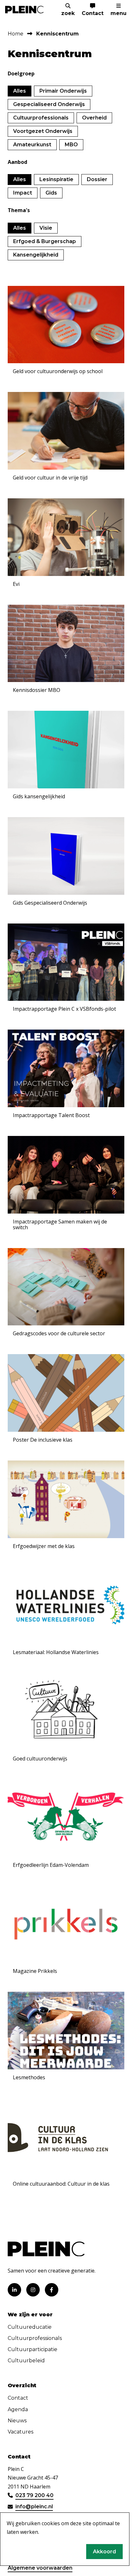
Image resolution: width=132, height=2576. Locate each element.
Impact (23, 193)
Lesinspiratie (56, 179)
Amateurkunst (32, 145)
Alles (20, 91)
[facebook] (52, 2290)
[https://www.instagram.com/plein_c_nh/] (33, 2290)
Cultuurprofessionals (41, 118)
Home (16, 34)
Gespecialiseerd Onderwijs (49, 104)
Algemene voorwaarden (40, 2568)
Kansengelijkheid (36, 255)
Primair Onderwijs (63, 91)
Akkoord (104, 2552)
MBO (71, 145)
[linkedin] (14, 2290)
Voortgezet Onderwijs (43, 131)
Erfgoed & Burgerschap (45, 241)
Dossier (97, 179)
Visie (46, 228)
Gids (51, 193)
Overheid (94, 118)
